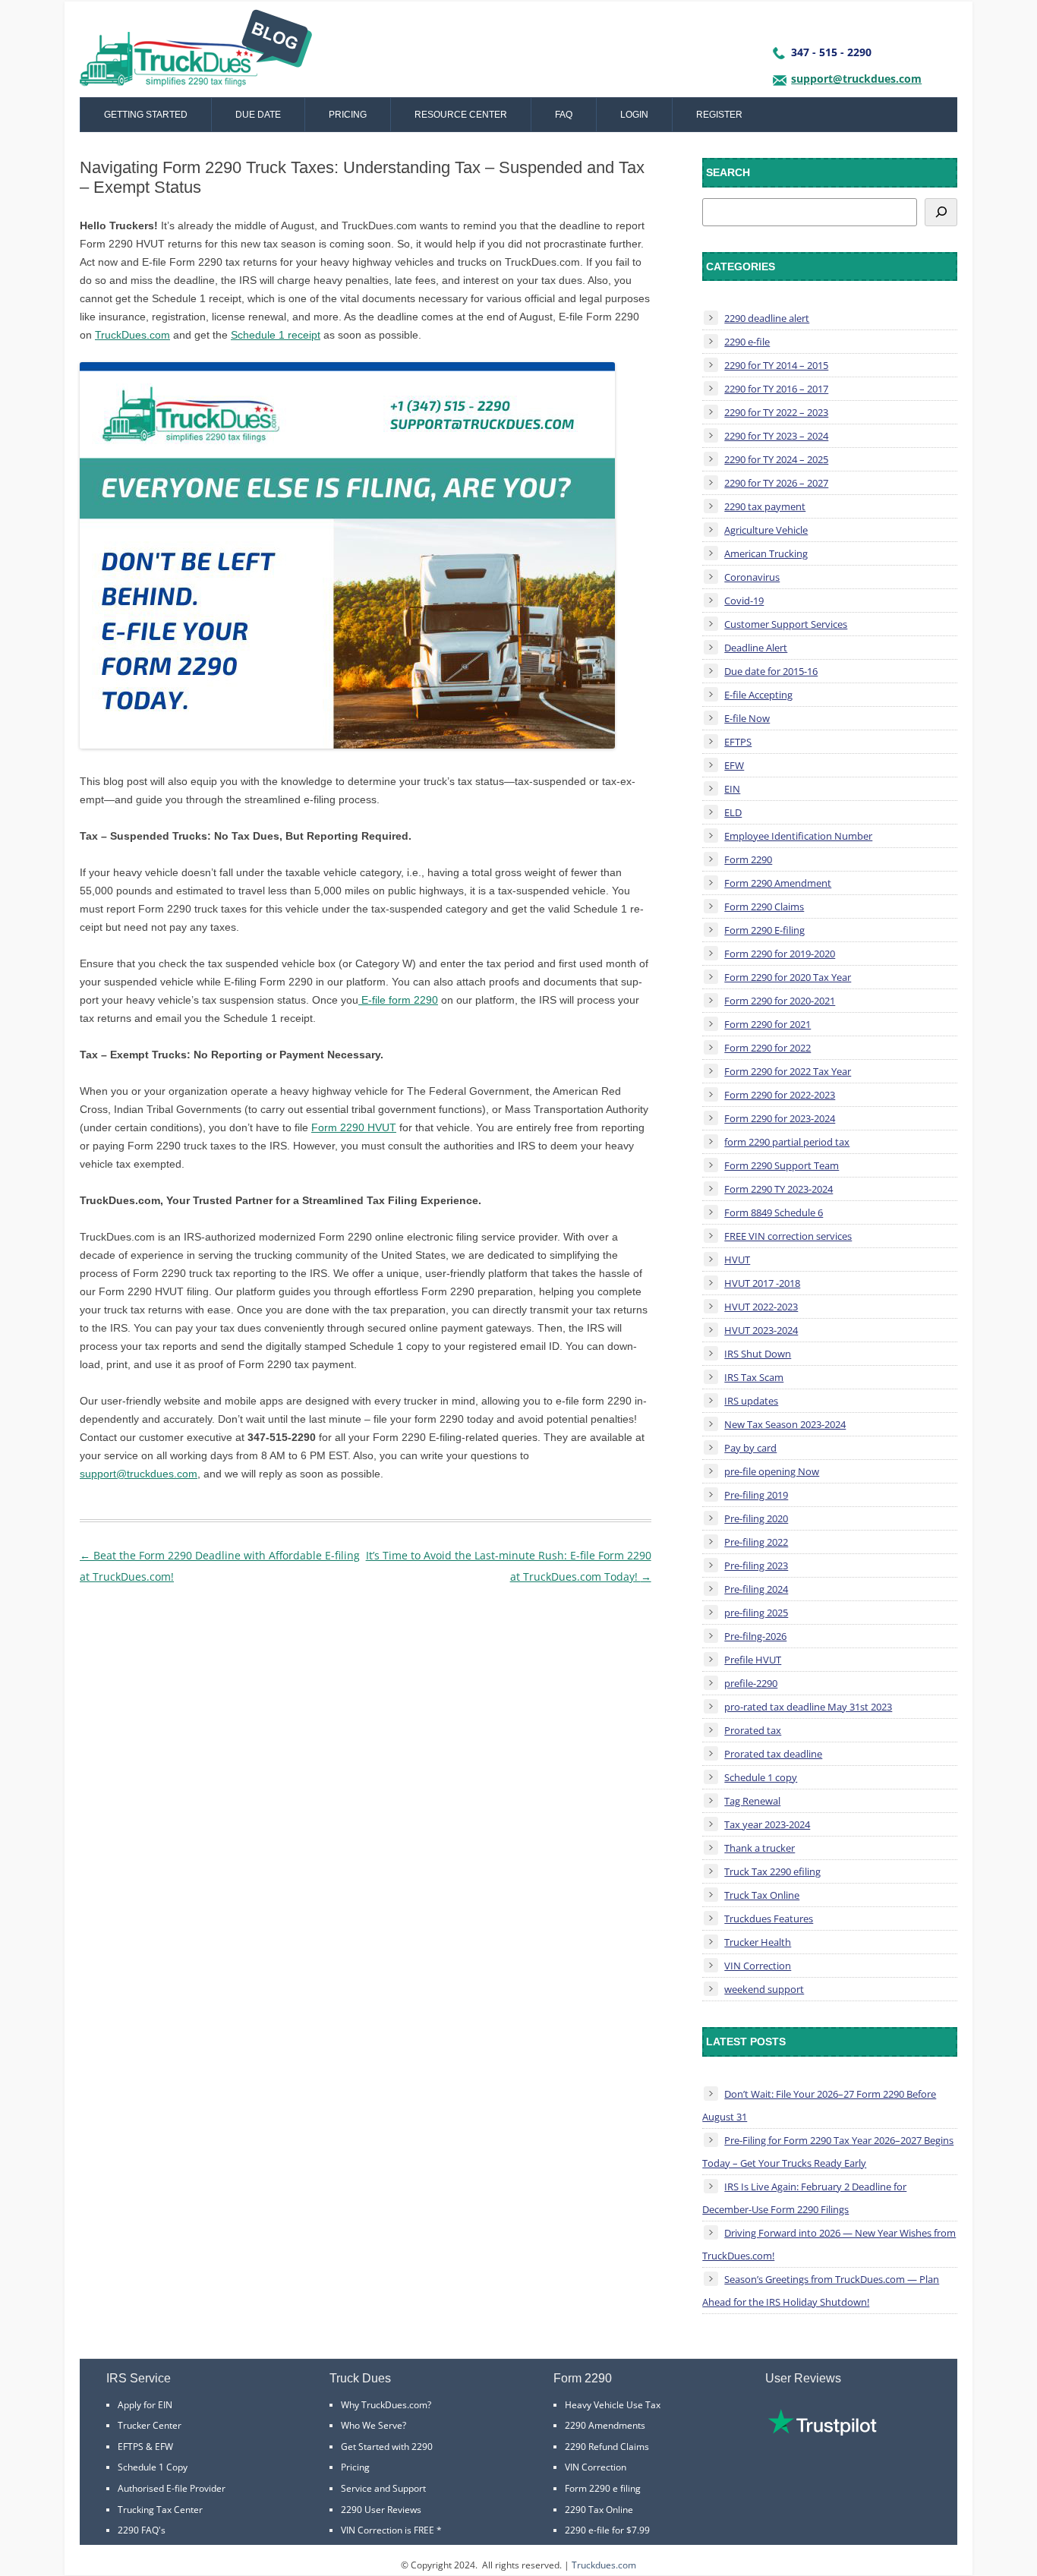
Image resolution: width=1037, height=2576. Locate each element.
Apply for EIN (145, 2405)
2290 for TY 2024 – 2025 (776, 459)
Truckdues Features (769, 1919)
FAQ (564, 115)
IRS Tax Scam (754, 1377)
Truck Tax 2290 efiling (772, 1871)
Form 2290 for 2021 (768, 1024)
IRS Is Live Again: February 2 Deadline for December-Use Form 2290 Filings (804, 2198)
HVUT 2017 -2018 (762, 1283)
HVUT (737, 1260)
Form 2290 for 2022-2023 (780, 1095)
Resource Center (461, 115)
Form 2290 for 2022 (768, 1048)
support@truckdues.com (856, 79)
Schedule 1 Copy (153, 2467)
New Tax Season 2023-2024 (785, 1424)
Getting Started (146, 115)
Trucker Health (758, 1942)
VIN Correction (758, 1966)
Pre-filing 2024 (756, 1589)
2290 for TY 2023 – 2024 (776, 436)
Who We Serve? (374, 2425)
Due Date (258, 115)
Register (719, 115)
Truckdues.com (604, 2565)
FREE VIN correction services (788, 1236)
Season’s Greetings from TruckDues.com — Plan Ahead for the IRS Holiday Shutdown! (821, 2291)
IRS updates (751, 1401)
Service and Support (383, 2488)
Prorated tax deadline (773, 1754)
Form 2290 (748, 859)
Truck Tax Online (762, 1895)
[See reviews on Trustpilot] (822, 2432)
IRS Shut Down (758, 1354)
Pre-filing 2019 (756, 1495)
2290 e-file (747, 342)
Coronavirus (752, 577)
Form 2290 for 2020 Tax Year (788, 977)
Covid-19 (744, 601)
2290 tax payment (765, 506)
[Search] (941, 212)
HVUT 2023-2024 (761, 1330)
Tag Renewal (752, 1801)
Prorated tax (753, 1730)
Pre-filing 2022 (756, 1542)
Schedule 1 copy (761, 1777)
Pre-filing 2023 (756, 1565)
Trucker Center (150, 2425)
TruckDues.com (132, 335)
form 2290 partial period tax (787, 1142)
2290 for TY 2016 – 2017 (776, 389)
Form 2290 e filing (603, 2488)
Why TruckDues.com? (386, 2405)
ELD (733, 812)
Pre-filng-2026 (755, 1636)
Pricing (348, 115)
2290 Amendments (605, 2425)
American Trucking (766, 553)
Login (634, 115)
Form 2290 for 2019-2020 (780, 954)
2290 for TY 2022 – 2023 (776, 412)
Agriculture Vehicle (766, 530)
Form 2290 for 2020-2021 (780, 1001)
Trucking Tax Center (160, 2510)
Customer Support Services (786, 624)
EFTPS (738, 742)
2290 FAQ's (142, 2530)
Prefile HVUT (753, 1660)
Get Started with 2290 (387, 2447)
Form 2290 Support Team (782, 1165)
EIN (732, 789)
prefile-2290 (751, 1683)
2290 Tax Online (599, 2510)
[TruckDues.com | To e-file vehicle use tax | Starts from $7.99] (196, 53)
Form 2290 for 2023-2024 (780, 1118)
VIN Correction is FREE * (391, 2530)
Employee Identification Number (798, 836)
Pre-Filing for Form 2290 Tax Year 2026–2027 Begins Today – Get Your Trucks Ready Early (828, 2152)
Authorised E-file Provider (172, 2488)
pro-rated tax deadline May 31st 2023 (808, 1707)
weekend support (764, 1989)
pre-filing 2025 (756, 1613)
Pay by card (750, 1448)
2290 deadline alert (767, 318)
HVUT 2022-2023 (761, 1307)
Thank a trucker (760, 1848)
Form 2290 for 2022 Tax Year (788, 1071)
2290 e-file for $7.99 (607, 2530)
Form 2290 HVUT (354, 1127)
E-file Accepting (758, 695)
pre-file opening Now (772, 1471)
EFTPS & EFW (145, 2447)
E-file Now (747, 718)
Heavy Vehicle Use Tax (613, 2405)
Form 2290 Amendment (778, 883)
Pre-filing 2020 (756, 1518)
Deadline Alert (756, 648)
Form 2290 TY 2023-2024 (779, 1189)
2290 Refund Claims (607, 2447)
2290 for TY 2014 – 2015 (776, 365)
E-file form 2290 (398, 1000)
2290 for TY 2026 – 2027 (776, 483)
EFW (734, 765)
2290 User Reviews (381, 2510)
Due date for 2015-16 (771, 671)
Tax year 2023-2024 (767, 1824)
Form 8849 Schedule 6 (774, 1212)
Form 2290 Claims (764, 906)
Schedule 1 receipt (276, 335)
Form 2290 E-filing (764, 930)
